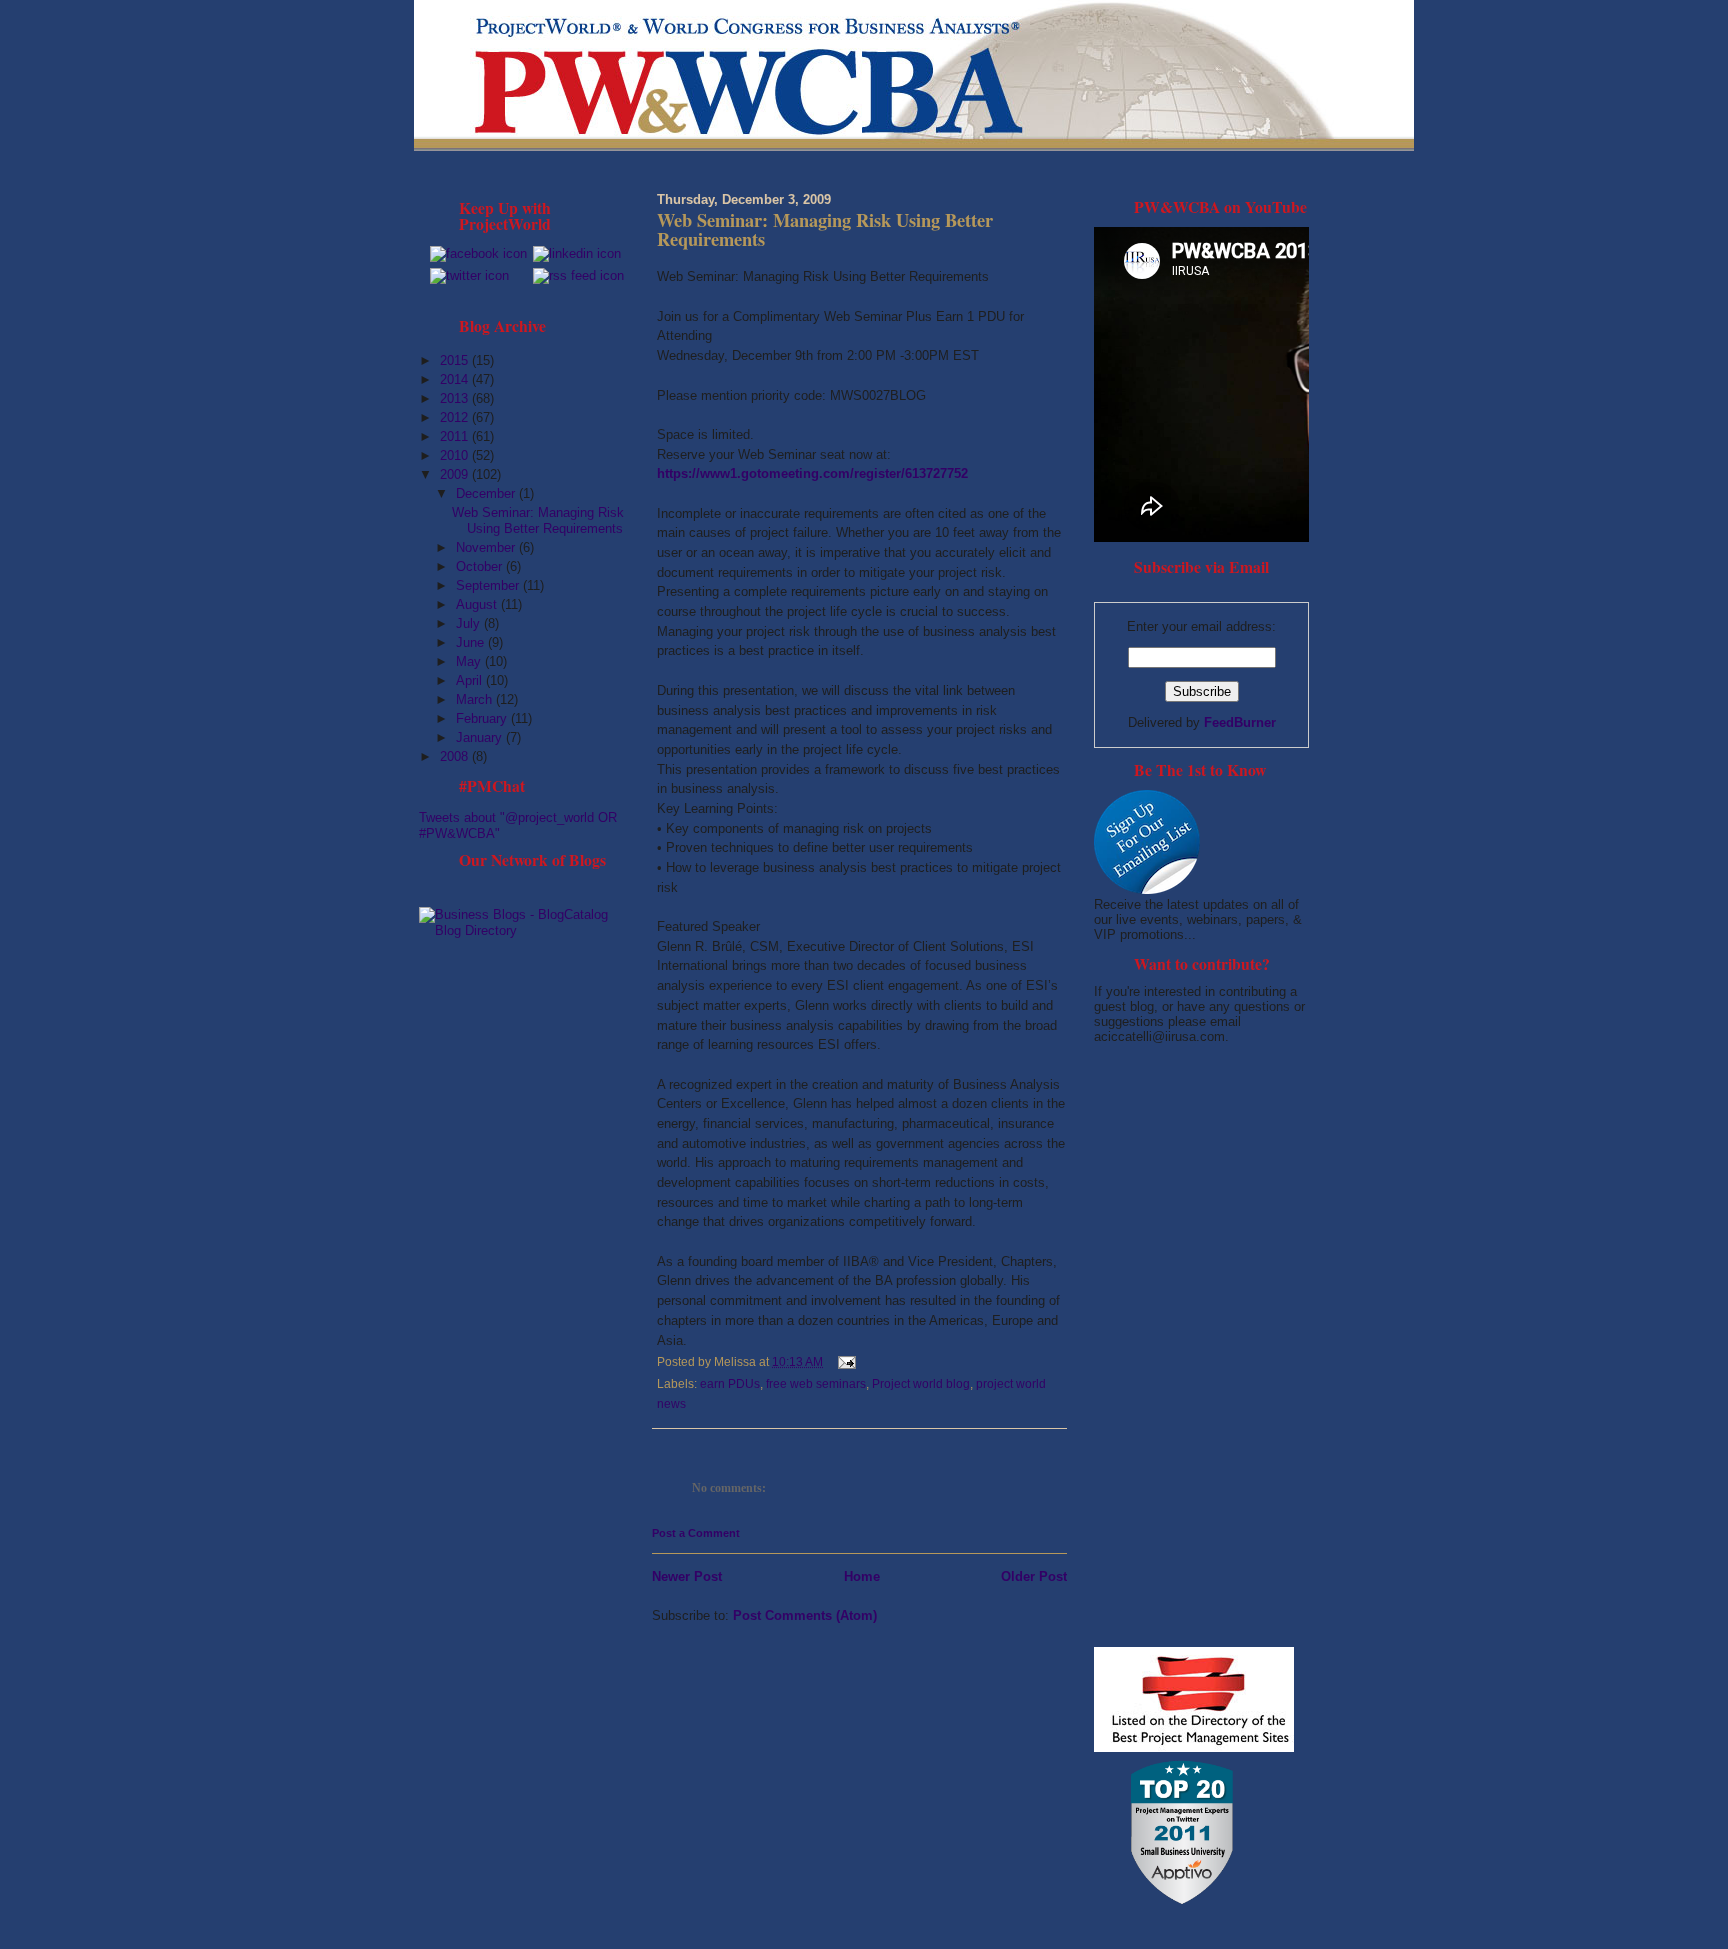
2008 (456, 756)
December (487, 493)
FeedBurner (1240, 722)
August (478, 604)
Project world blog (921, 1384)
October (481, 566)
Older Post (1034, 1576)
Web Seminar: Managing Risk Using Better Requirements (538, 520)
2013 (456, 398)
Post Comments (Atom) (805, 1615)
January (481, 737)
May (470, 661)
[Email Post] (844, 1362)
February (483, 718)
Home (862, 1576)
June (472, 642)
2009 (456, 474)
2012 (456, 417)
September (489, 585)
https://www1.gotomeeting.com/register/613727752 (812, 473)
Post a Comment (696, 1533)
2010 (456, 455)
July (470, 623)
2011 (456, 436)
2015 (456, 360)
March (476, 699)
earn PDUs (730, 1384)
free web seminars (816, 1384)
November (487, 547)
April (471, 680)
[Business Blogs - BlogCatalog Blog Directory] (526, 930)
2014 (456, 379)
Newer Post (687, 1576)
